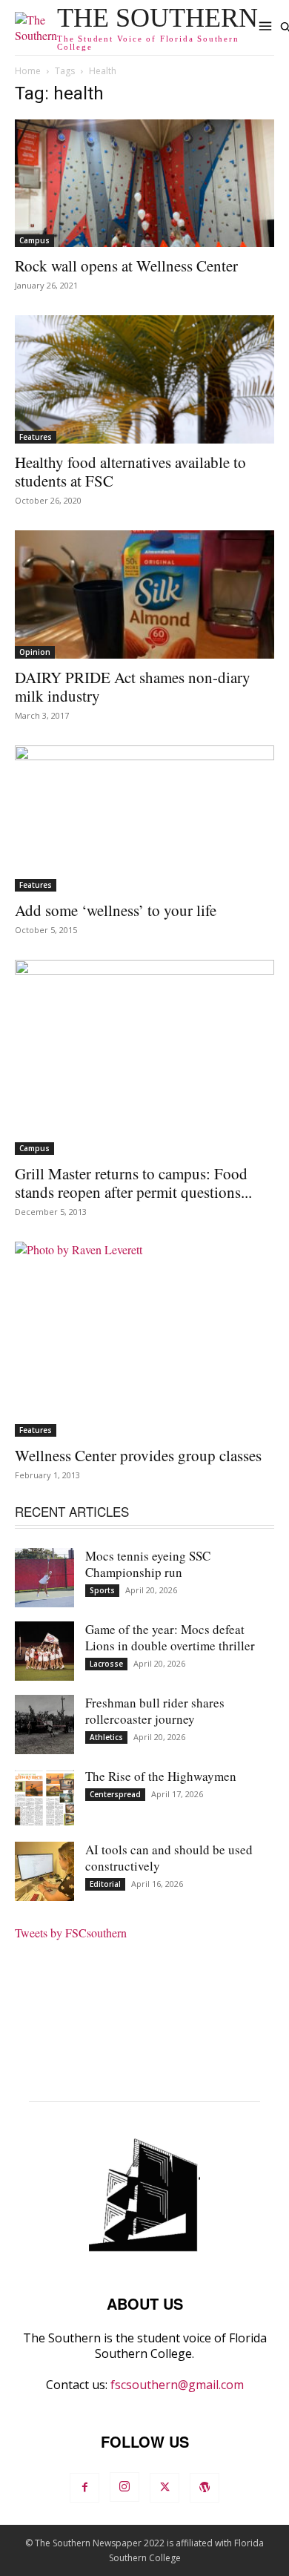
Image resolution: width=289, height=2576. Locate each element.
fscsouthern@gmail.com (177, 2385)
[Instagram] (124, 2487)
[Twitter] (165, 2488)
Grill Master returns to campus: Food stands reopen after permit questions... (133, 1183)
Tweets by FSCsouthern (71, 1933)
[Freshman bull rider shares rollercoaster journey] (44, 1725)
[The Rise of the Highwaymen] (44, 1798)
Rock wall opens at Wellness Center (126, 266)
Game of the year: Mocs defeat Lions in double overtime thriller (170, 1637)
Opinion (35, 652)
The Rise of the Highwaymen (161, 1776)
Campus (34, 240)
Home (28, 71)
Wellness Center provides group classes (138, 1455)
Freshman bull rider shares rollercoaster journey (155, 1711)
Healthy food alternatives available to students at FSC (130, 471)
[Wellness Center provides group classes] (144, 1339)
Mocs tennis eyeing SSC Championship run (148, 1564)
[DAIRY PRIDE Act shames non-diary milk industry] (144, 594)
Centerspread (115, 1794)
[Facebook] (84, 2488)
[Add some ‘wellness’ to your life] (144, 818)
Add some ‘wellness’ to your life (116, 910)
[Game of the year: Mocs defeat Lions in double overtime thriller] (44, 1651)
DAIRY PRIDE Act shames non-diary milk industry (133, 686)
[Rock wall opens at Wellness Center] (144, 184)
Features (36, 437)
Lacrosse (106, 1664)
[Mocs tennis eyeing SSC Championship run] (44, 1578)
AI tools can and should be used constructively (169, 1858)
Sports (102, 1590)
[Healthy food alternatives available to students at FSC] (144, 379)
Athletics (106, 1737)
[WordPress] (205, 2488)
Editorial (105, 1884)
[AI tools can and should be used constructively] (44, 1871)
